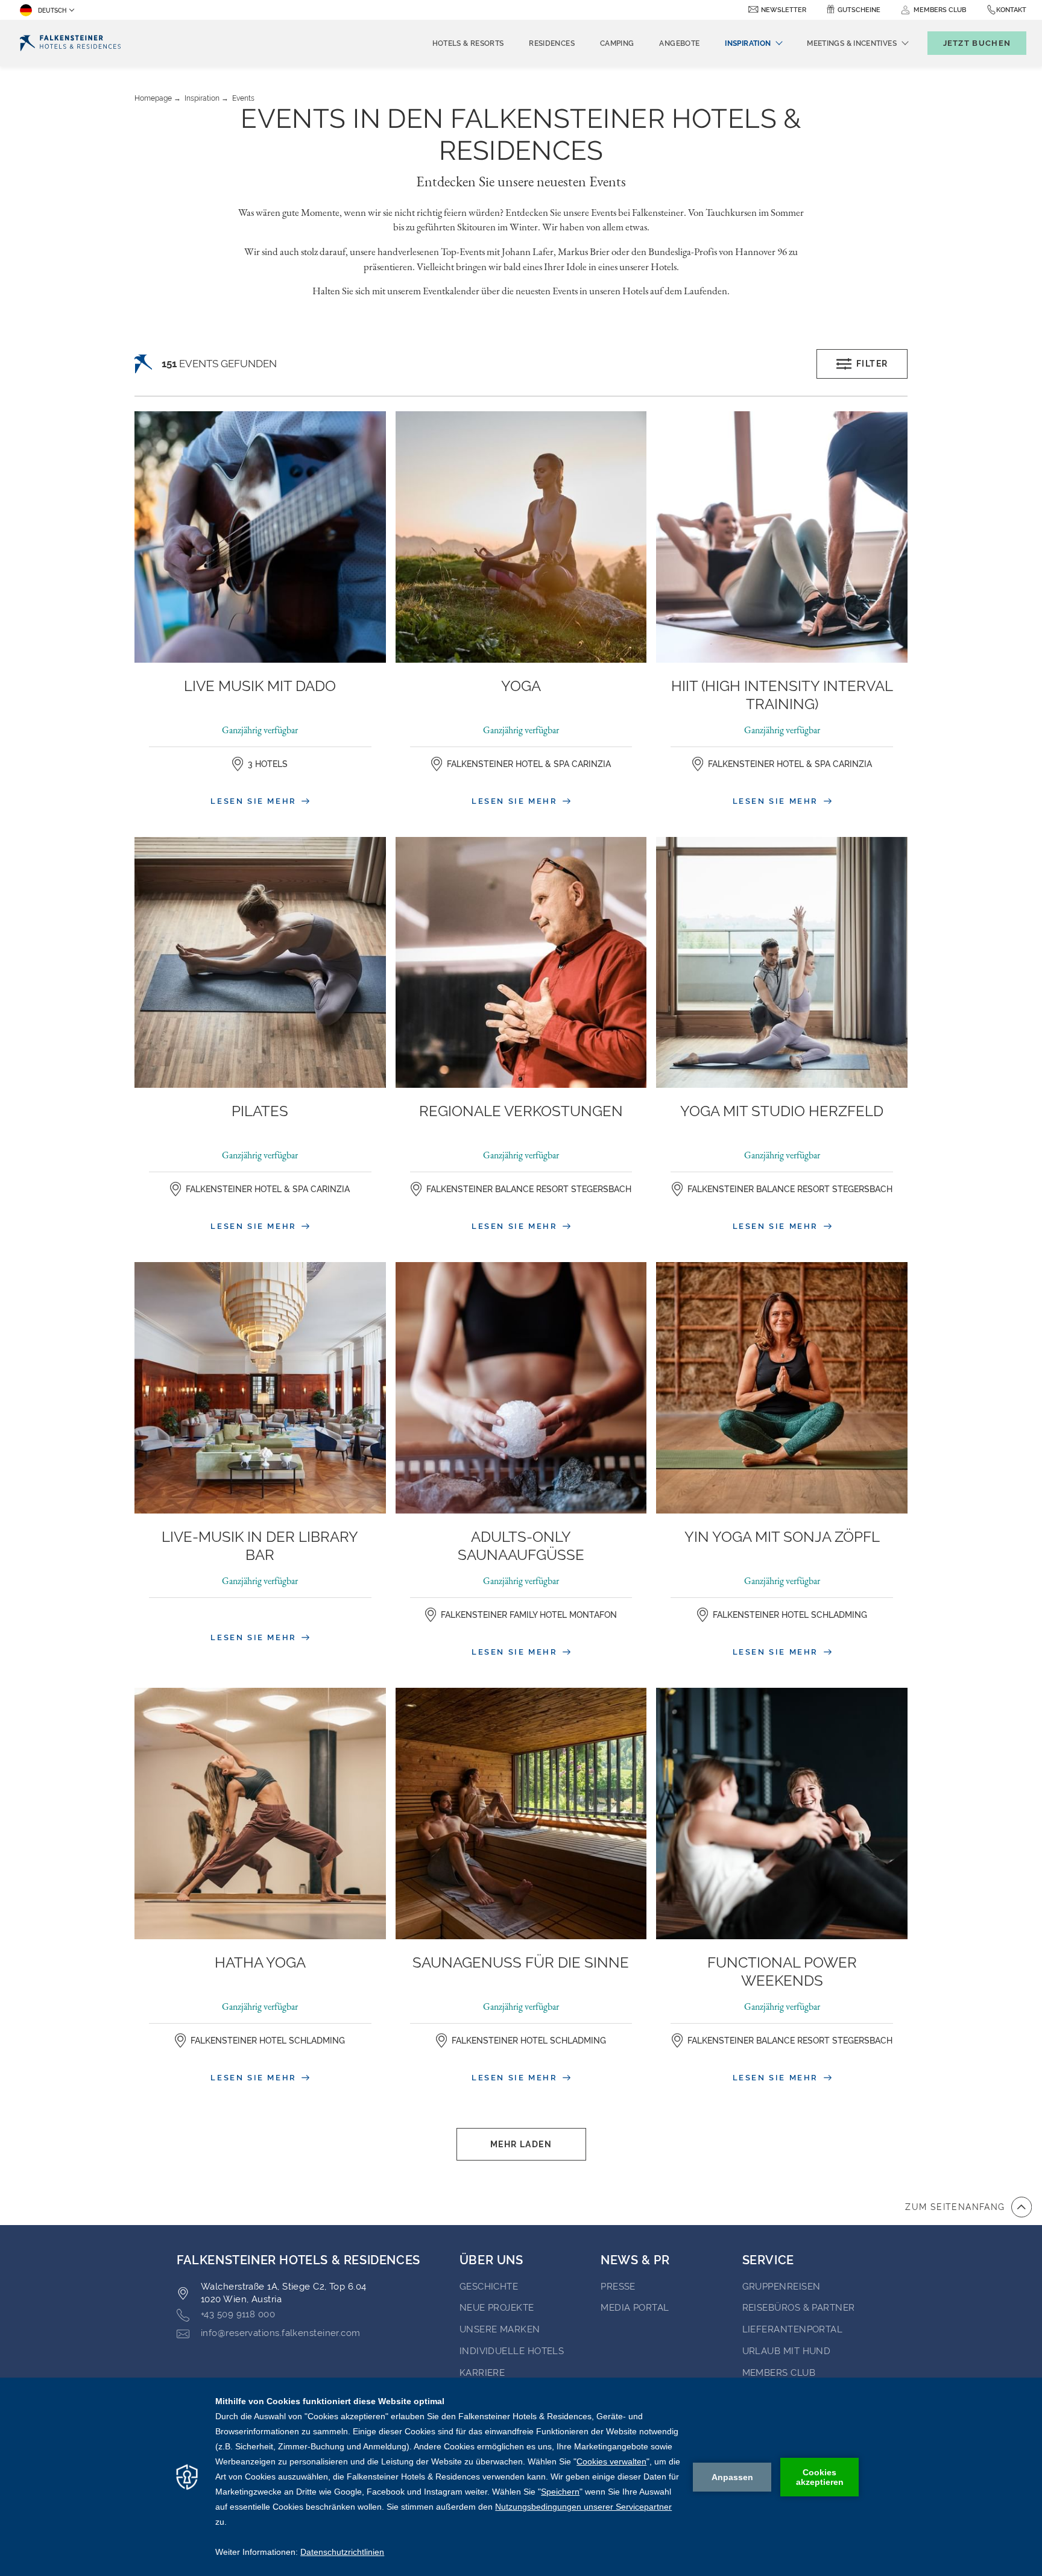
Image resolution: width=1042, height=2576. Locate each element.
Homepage (153, 98)
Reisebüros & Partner (799, 2308)
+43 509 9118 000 (238, 2314)
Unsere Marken (500, 2329)
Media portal (635, 2308)
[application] (521, 2477)
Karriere (482, 2373)
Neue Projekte (497, 2308)
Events (243, 98)
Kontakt (1011, 10)
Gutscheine (859, 10)
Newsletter (784, 10)
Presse (618, 2287)
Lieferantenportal (793, 2329)
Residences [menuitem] (552, 43)
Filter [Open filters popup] (872, 364)
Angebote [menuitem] (679, 43)
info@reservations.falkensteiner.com (281, 2333)
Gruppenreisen (781, 2287)
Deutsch (52, 11)
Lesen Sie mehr (255, 801)
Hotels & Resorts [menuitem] (468, 43)
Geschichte (489, 2287)
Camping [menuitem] (617, 43)
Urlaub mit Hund (787, 2351)
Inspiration (202, 98)
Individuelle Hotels (512, 2351)
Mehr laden (521, 2144)
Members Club (779, 2373)
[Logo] (70, 43)
